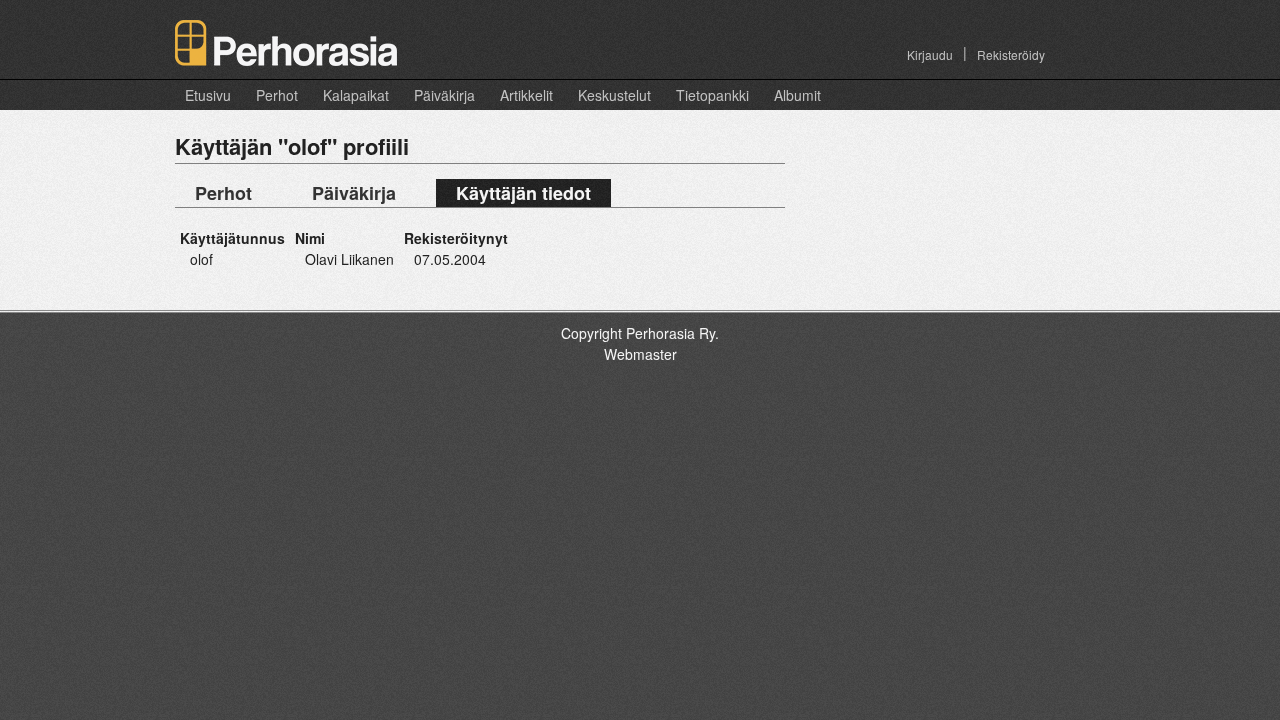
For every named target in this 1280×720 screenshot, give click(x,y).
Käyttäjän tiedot (523, 193)
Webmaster (640, 354)
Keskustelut (614, 95)
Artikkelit (526, 95)
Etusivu (208, 95)
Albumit (797, 95)
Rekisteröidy (1011, 54)
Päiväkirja (444, 95)
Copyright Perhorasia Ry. (640, 333)
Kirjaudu (930, 54)
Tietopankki (712, 95)
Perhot (277, 95)
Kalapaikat (356, 95)
